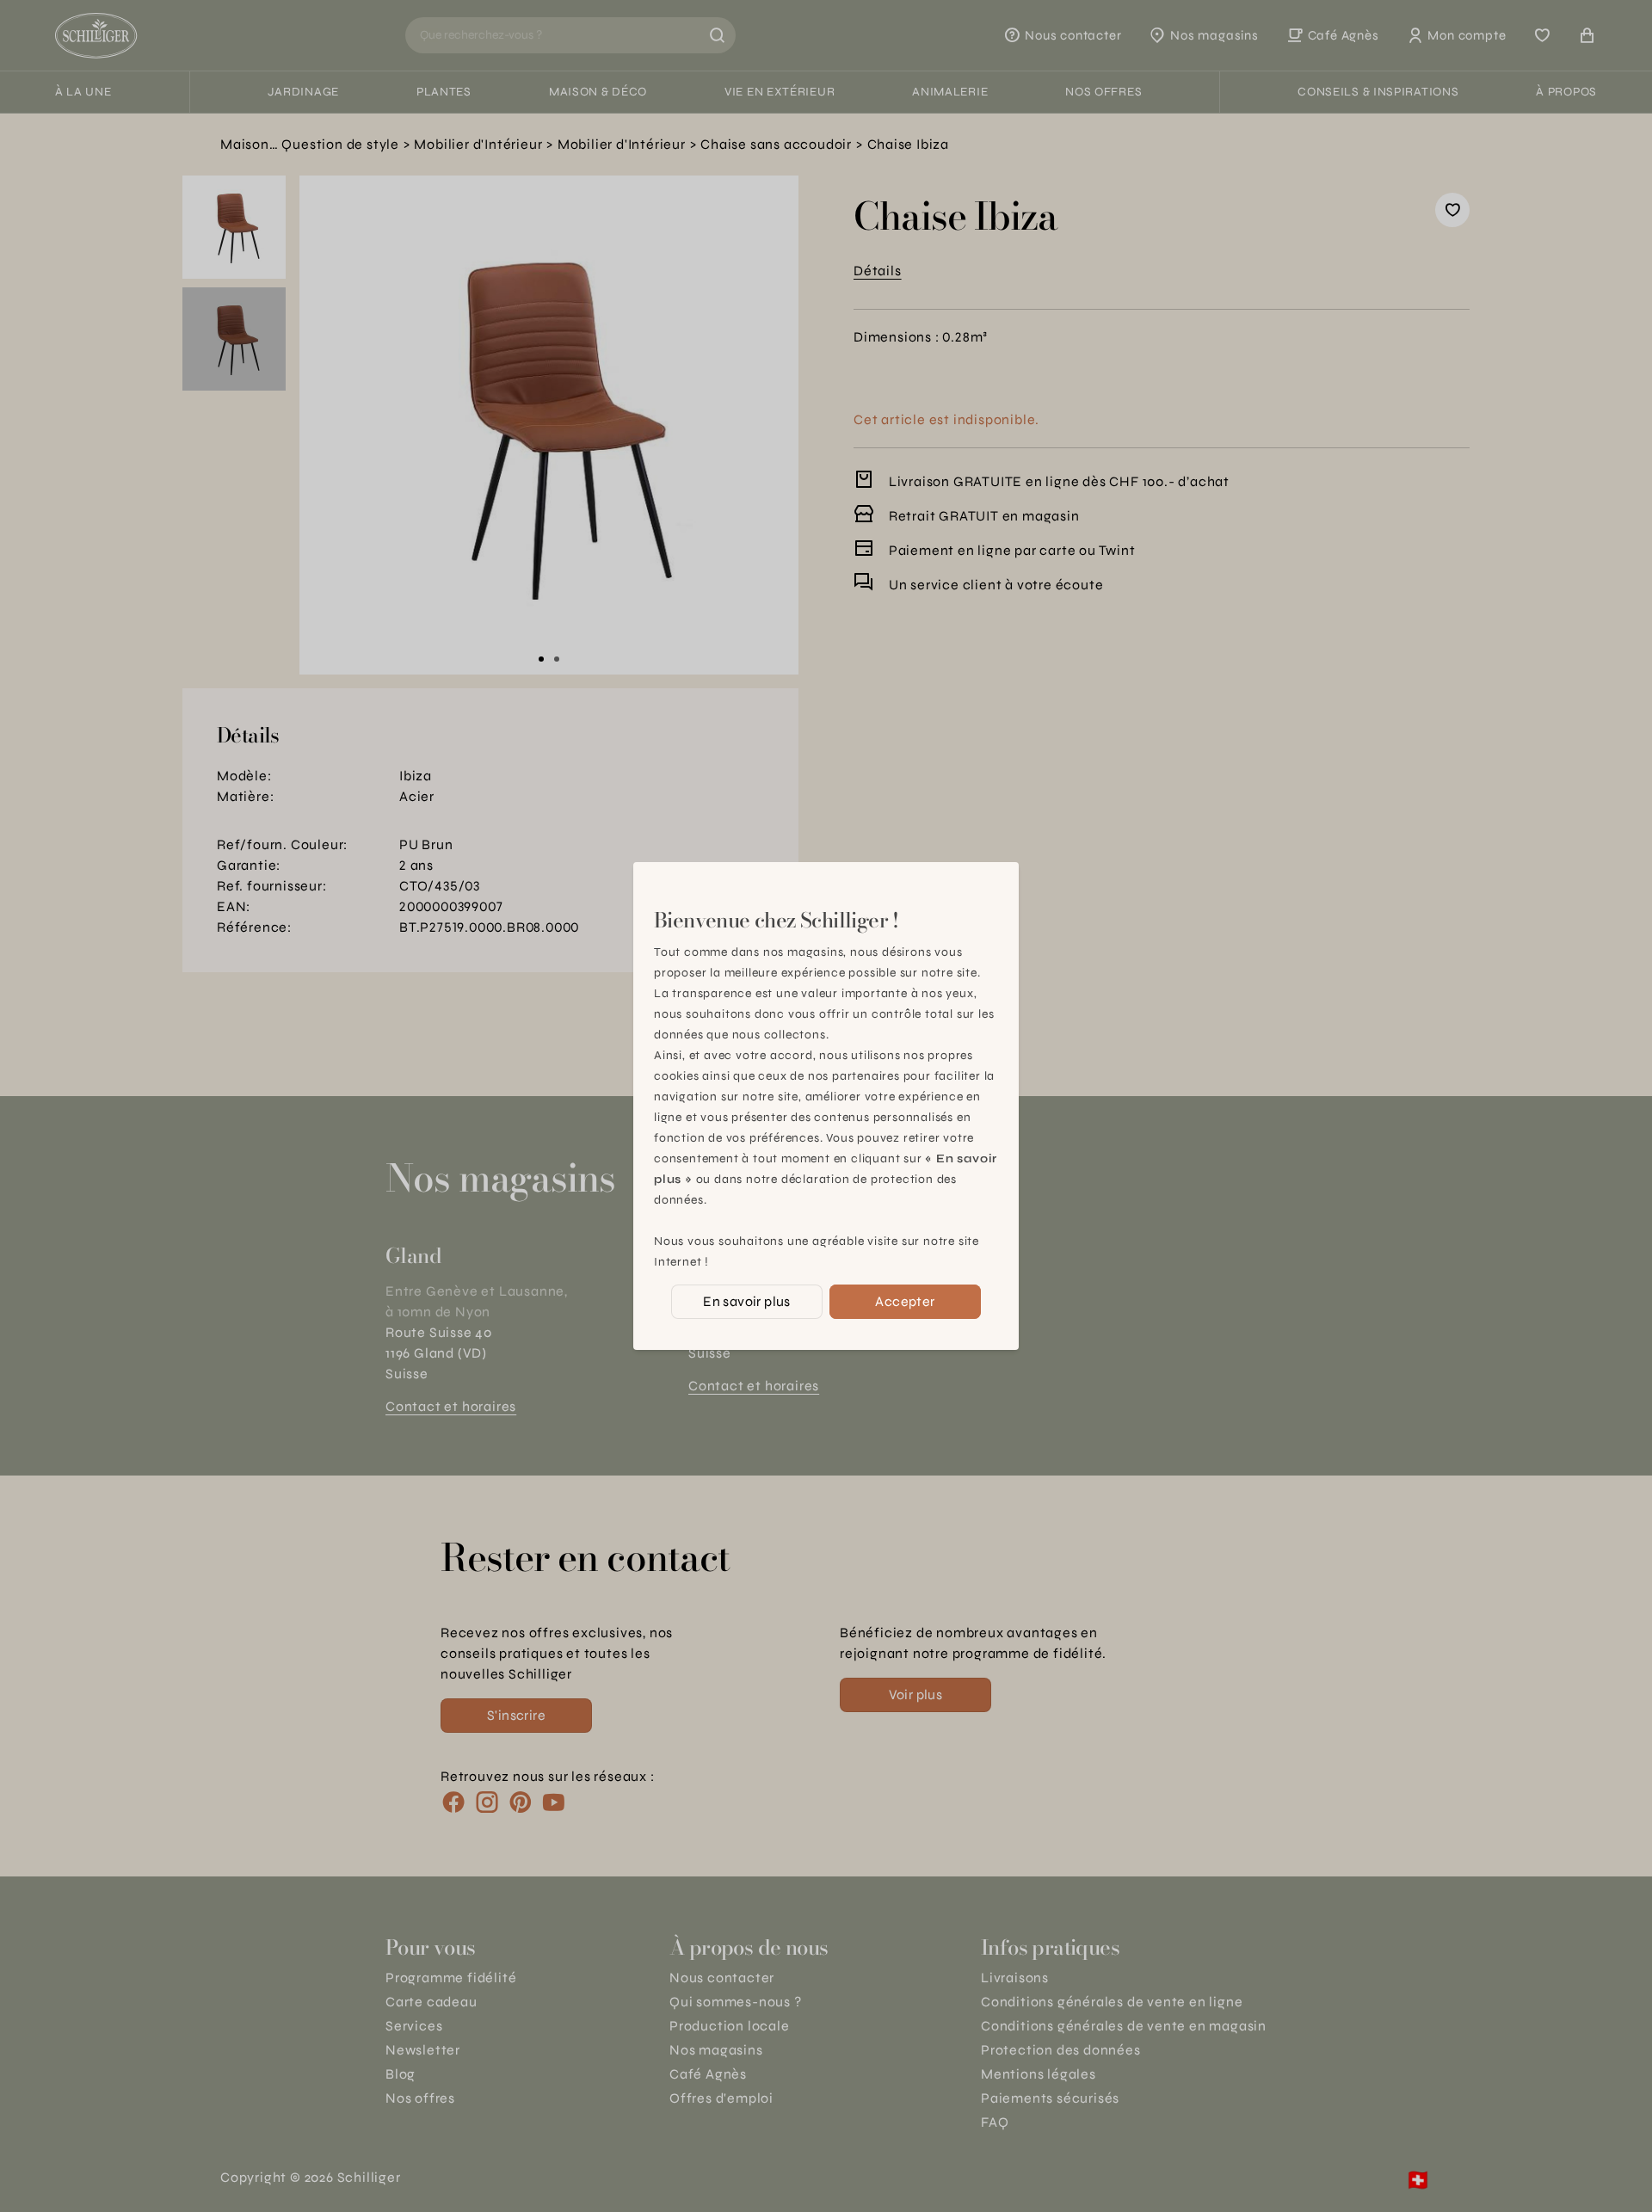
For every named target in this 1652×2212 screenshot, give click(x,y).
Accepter (905, 1301)
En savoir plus (747, 1301)
